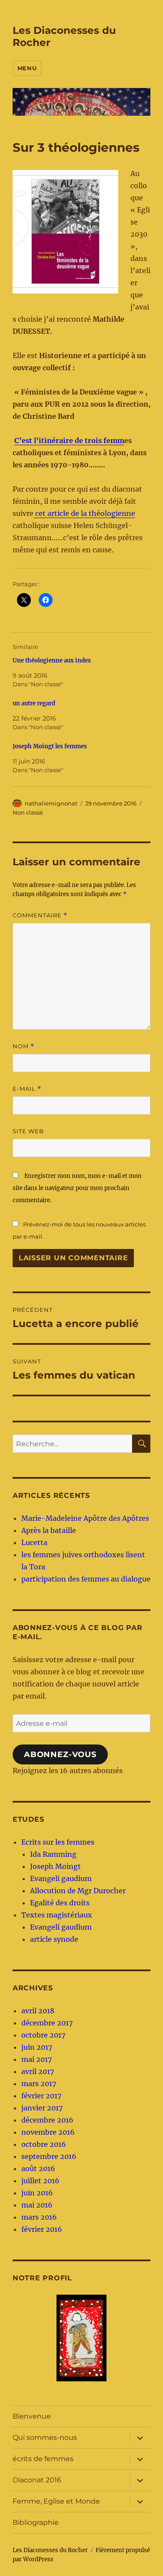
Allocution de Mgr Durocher (78, 1891)
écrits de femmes (43, 2459)
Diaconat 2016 (37, 2480)
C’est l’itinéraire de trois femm (69, 440)
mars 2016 (39, 2217)
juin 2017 (37, 2047)
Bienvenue (32, 2416)
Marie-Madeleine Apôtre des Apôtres (85, 1518)
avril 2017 (38, 2071)
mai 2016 (37, 2205)
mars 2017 (39, 2084)
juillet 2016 (40, 2181)
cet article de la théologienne (84, 513)
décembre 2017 (47, 2023)
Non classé (28, 812)
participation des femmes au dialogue (86, 1579)
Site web (28, 1131)
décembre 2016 (47, 2120)
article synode (54, 1939)
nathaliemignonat (51, 803)
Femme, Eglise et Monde (56, 2501)
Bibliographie (36, 2522)
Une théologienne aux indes (52, 660)
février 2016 (42, 2229)
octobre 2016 (44, 2144)
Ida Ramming (53, 1854)
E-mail (27, 1089)
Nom (23, 1046)
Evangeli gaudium (61, 1878)
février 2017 (41, 2096)
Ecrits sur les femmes (58, 1842)
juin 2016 (37, 2193)
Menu (27, 68)
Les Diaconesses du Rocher (50, 2550)
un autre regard (34, 703)
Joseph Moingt (55, 1866)
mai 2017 (37, 2059)
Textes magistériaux (57, 1915)
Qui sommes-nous (45, 2437)
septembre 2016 (49, 2156)
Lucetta (34, 1542)
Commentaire (40, 915)
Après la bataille (49, 1530)
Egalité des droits (60, 1903)
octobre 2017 (43, 2035)
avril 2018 (38, 2011)
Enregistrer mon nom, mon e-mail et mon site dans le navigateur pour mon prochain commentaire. (77, 1188)
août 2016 (38, 2168)
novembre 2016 (48, 2132)
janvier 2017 (42, 2108)
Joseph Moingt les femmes (50, 746)
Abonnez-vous (60, 1754)
